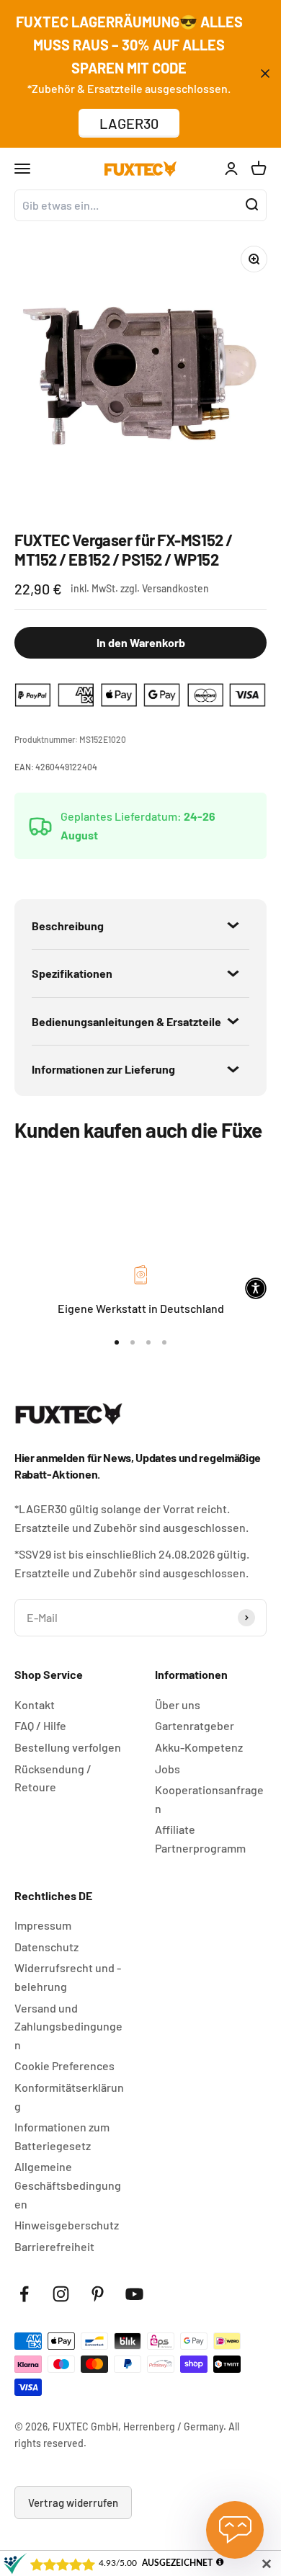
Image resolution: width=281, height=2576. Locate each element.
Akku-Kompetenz (199, 1747)
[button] (256, 1288)
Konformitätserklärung (69, 2096)
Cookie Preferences (64, 2065)
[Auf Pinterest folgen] (98, 2294)
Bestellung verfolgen (68, 1747)
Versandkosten (175, 588)
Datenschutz (46, 1947)
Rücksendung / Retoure (53, 1778)
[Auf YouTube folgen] (134, 2294)
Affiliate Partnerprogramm (200, 1839)
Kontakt (35, 1704)
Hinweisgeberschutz (67, 2225)
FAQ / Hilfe (40, 1725)
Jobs (168, 1769)
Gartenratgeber (195, 1725)
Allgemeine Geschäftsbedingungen (68, 2185)
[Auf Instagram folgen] (61, 2294)
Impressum (43, 1925)
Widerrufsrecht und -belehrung (68, 1977)
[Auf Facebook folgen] (24, 2294)
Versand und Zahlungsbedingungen (68, 2026)
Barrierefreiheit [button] (54, 2246)
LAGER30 (129, 123)
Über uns (178, 1704)
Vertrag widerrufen (73, 2503)
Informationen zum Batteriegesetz (62, 2136)
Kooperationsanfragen (209, 1799)
